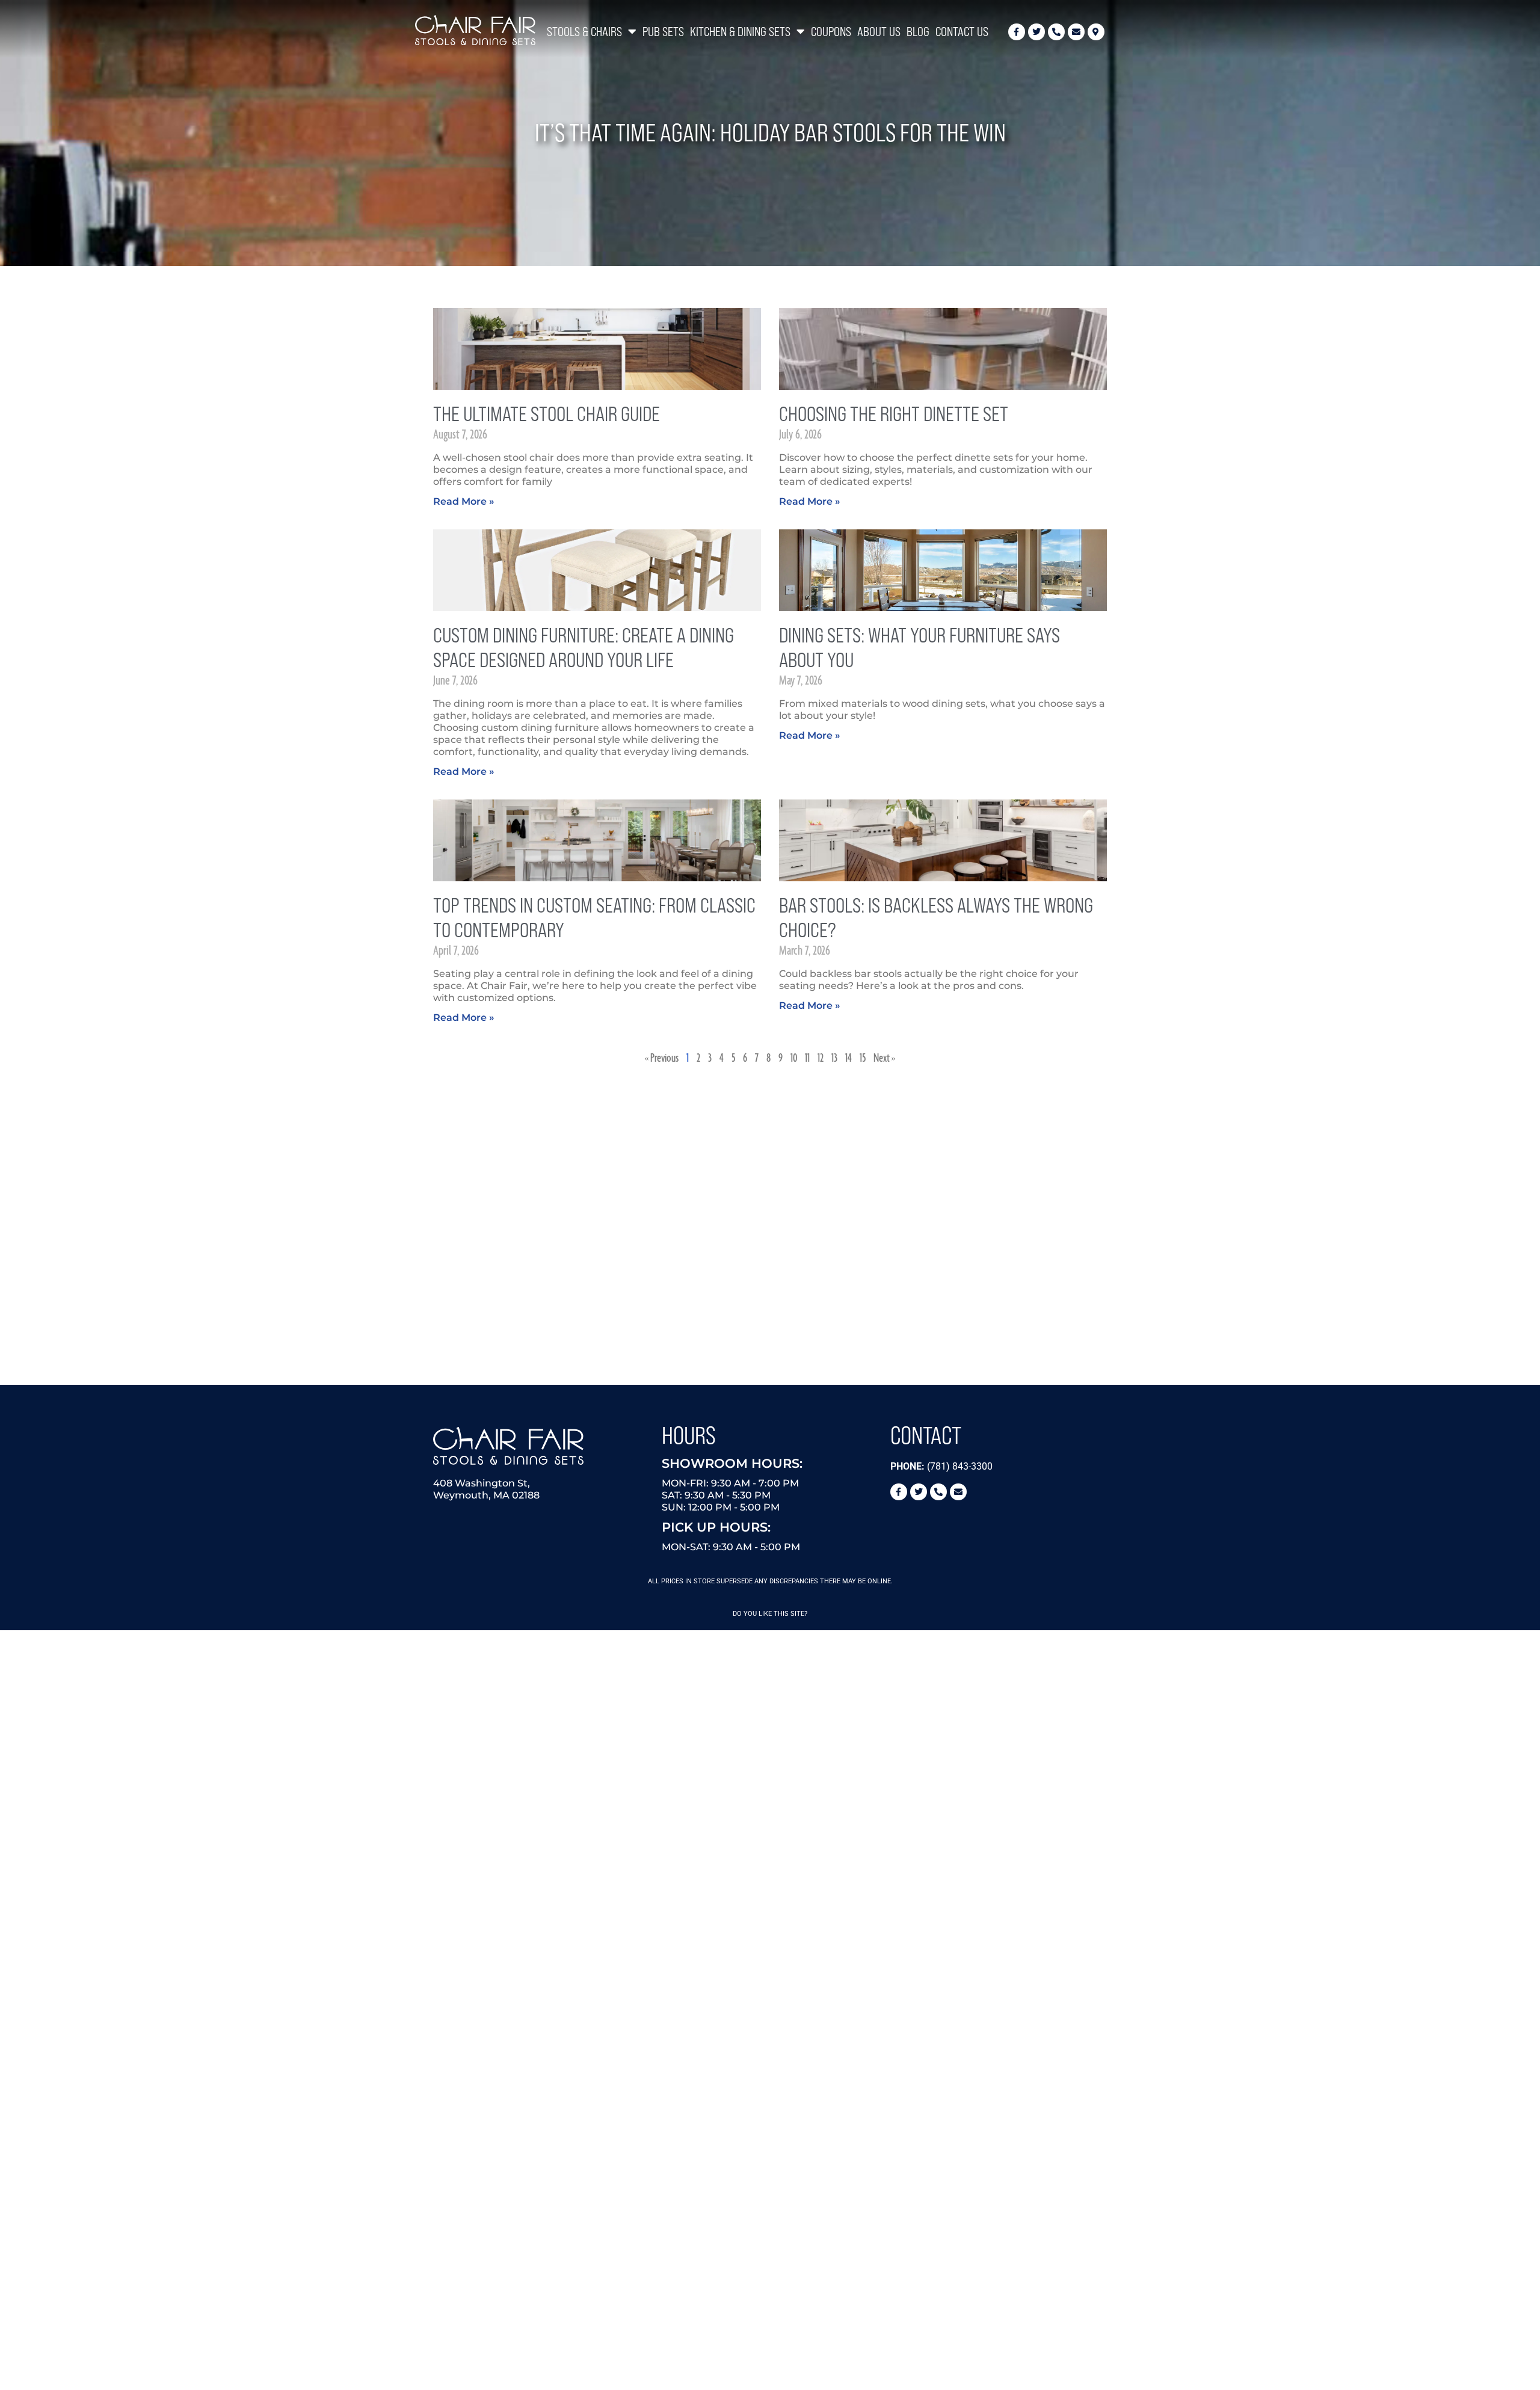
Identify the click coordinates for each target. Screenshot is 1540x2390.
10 (794, 1058)
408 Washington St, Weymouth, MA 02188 (486, 1489)
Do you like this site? (770, 1614)
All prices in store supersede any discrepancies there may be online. (770, 1581)
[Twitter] (1036, 32)
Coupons (831, 32)
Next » (884, 1058)
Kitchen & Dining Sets (740, 32)
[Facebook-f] (1017, 32)
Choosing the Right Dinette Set (894, 414)
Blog (918, 32)
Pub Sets (663, 32)
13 (834, 1058)
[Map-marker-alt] (1096, 32)
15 (863, 1058)
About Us (879, 32)
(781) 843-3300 (941, 1466)
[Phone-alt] (1056, 32)
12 (821, 1058)
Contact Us (962, 32)
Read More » (464, 501)
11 (807, 1058)
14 (849, 1058)
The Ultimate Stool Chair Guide (547, 414)
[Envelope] (1076, 32)
